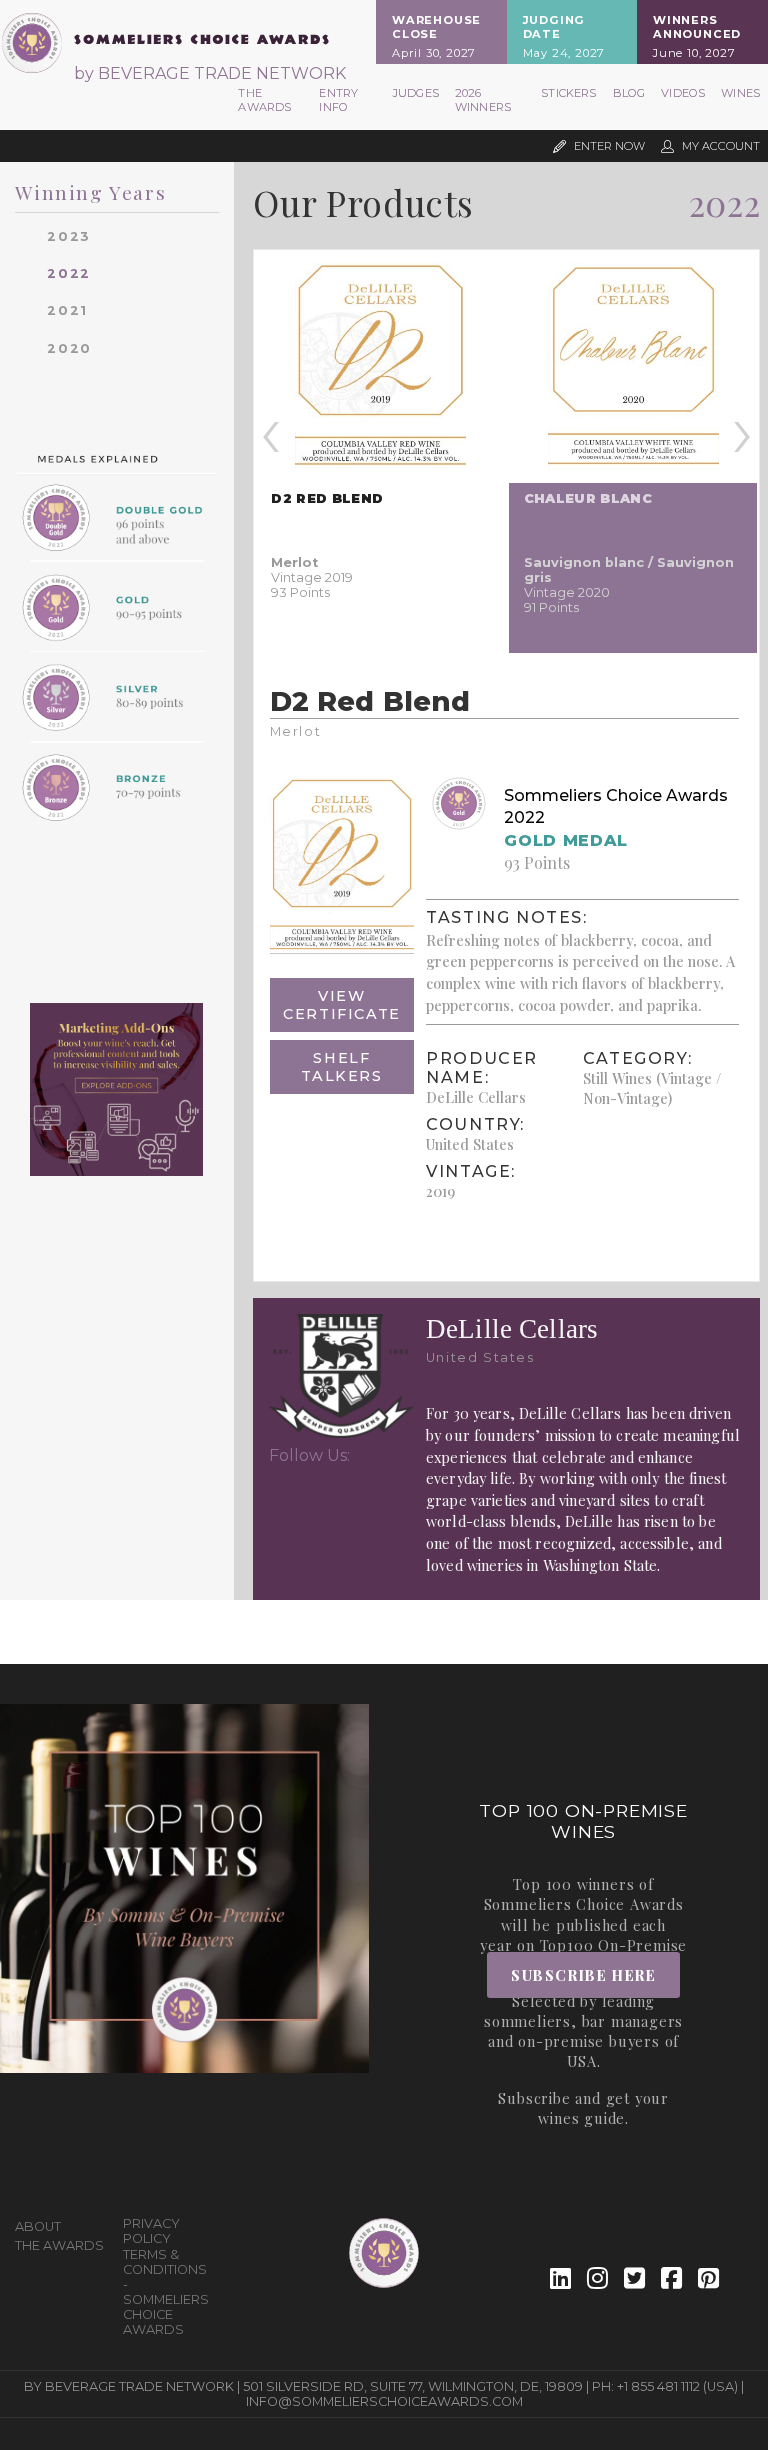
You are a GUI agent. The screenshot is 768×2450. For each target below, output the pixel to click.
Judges (416, 93)
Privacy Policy (151, 2231)
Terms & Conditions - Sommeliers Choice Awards (166, 2292)
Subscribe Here (583, 1975)
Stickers (568, 93)
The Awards (264, 100)
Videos (683, 93)
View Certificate (342, 1005)
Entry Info (338, 100)
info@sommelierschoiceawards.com (384, 2401)
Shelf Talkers (341, 1067)
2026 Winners (483, 100)
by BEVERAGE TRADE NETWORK (210, 73)
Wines (740, 93)
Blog (629, 93)
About (38, 2226)
